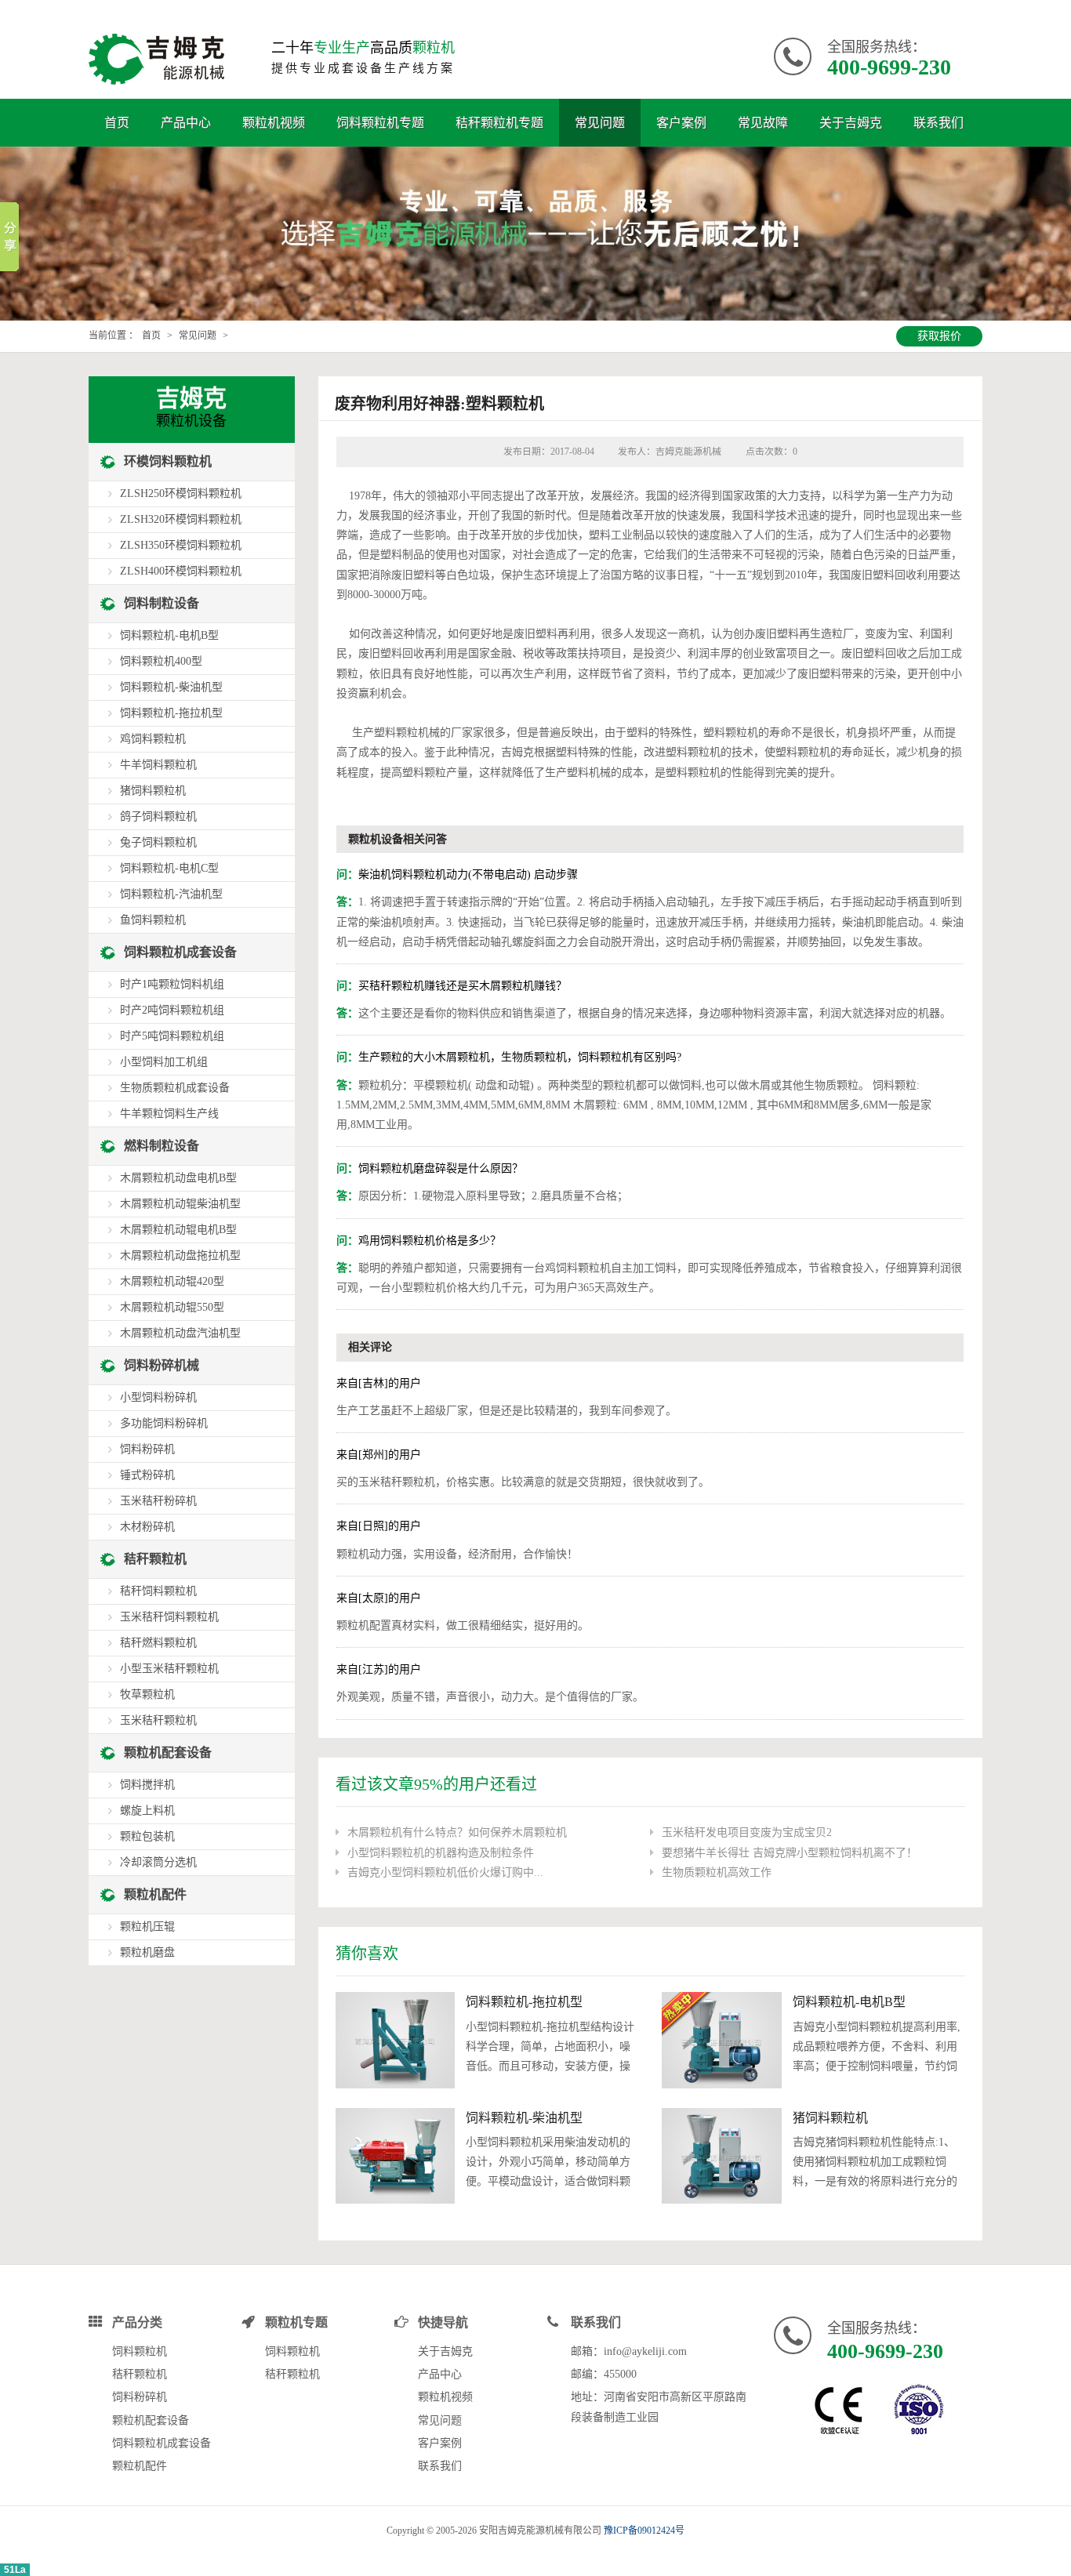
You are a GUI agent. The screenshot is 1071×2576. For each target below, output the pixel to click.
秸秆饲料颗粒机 (158, 1591)
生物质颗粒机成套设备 (175, 1088)
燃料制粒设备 (162, 1146)
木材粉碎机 (147, 1527)
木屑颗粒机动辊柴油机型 (180, 1204)
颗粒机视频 (274, 123)
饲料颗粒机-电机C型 (169, 868)
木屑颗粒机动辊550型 (172, 1307)
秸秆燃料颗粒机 (158, 1643)
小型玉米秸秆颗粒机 (169, 1669)
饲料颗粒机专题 (380, 123)
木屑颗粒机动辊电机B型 (178, 1230)
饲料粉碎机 (147, 1449)
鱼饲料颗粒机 (153, 920)
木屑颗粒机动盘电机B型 (178, 1178)
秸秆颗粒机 (155, 1559)
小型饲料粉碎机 (158, 1397)
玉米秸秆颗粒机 (158, 1720)
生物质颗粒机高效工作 (717, 1872)
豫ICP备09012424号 (644, 2531)
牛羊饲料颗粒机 (158, 765)
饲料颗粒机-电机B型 (849, 2002)
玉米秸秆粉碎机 (158, 1501)
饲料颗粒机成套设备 (180, 952)
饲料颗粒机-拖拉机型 (524, 2002)
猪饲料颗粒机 (830, 2118)
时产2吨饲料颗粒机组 (172, 1010)
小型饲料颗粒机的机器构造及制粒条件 (441, 1853)
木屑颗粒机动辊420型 (172, 1281)
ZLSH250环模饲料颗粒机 (181, 493)
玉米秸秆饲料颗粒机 (169, 1617)
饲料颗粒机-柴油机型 (524, 2118)
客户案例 (681, 123)
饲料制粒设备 (162, 603)
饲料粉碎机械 (162, 1365)
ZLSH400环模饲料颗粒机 (181, 571)
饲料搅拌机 (147, 1785)
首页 (117, 123)
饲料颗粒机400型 (161, 661)
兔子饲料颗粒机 (158, 842)
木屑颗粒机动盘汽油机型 (180, 1333)
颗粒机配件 (155, 1894)
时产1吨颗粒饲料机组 (172, 984)
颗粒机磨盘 (147, 1952)
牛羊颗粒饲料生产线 (169, 1114)
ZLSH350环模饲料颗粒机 (181, 545)
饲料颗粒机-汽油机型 (171, 894)
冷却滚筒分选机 (158, 1862)
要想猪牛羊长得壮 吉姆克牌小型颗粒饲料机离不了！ (790, 1853)
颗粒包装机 (147, 1836)
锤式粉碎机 (147, 1475)
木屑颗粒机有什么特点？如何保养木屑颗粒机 (457, 1832)
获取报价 (939, 336)
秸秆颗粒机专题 (499, 123)
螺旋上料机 (147, 1810)
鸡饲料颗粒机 (153, 739)
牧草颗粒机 (147, 1694)
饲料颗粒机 (140, 2351)
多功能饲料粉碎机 (164, 1423)
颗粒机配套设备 (168, 1752)
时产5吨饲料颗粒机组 (172, 1036)
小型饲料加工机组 (164, 1062)
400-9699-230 (889, 67)
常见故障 (763, 123)
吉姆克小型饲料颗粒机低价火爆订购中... (445, 1872)
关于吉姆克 (851, 123)
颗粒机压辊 (147, 1927)
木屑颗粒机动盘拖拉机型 (180, 1255)
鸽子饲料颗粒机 (158, 816)
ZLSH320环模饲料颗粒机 (181, 519)
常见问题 (600, 123)
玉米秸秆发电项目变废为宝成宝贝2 (747, 1832)
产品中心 (186, 123)
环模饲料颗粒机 (168, 461)
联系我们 (938, 123)
